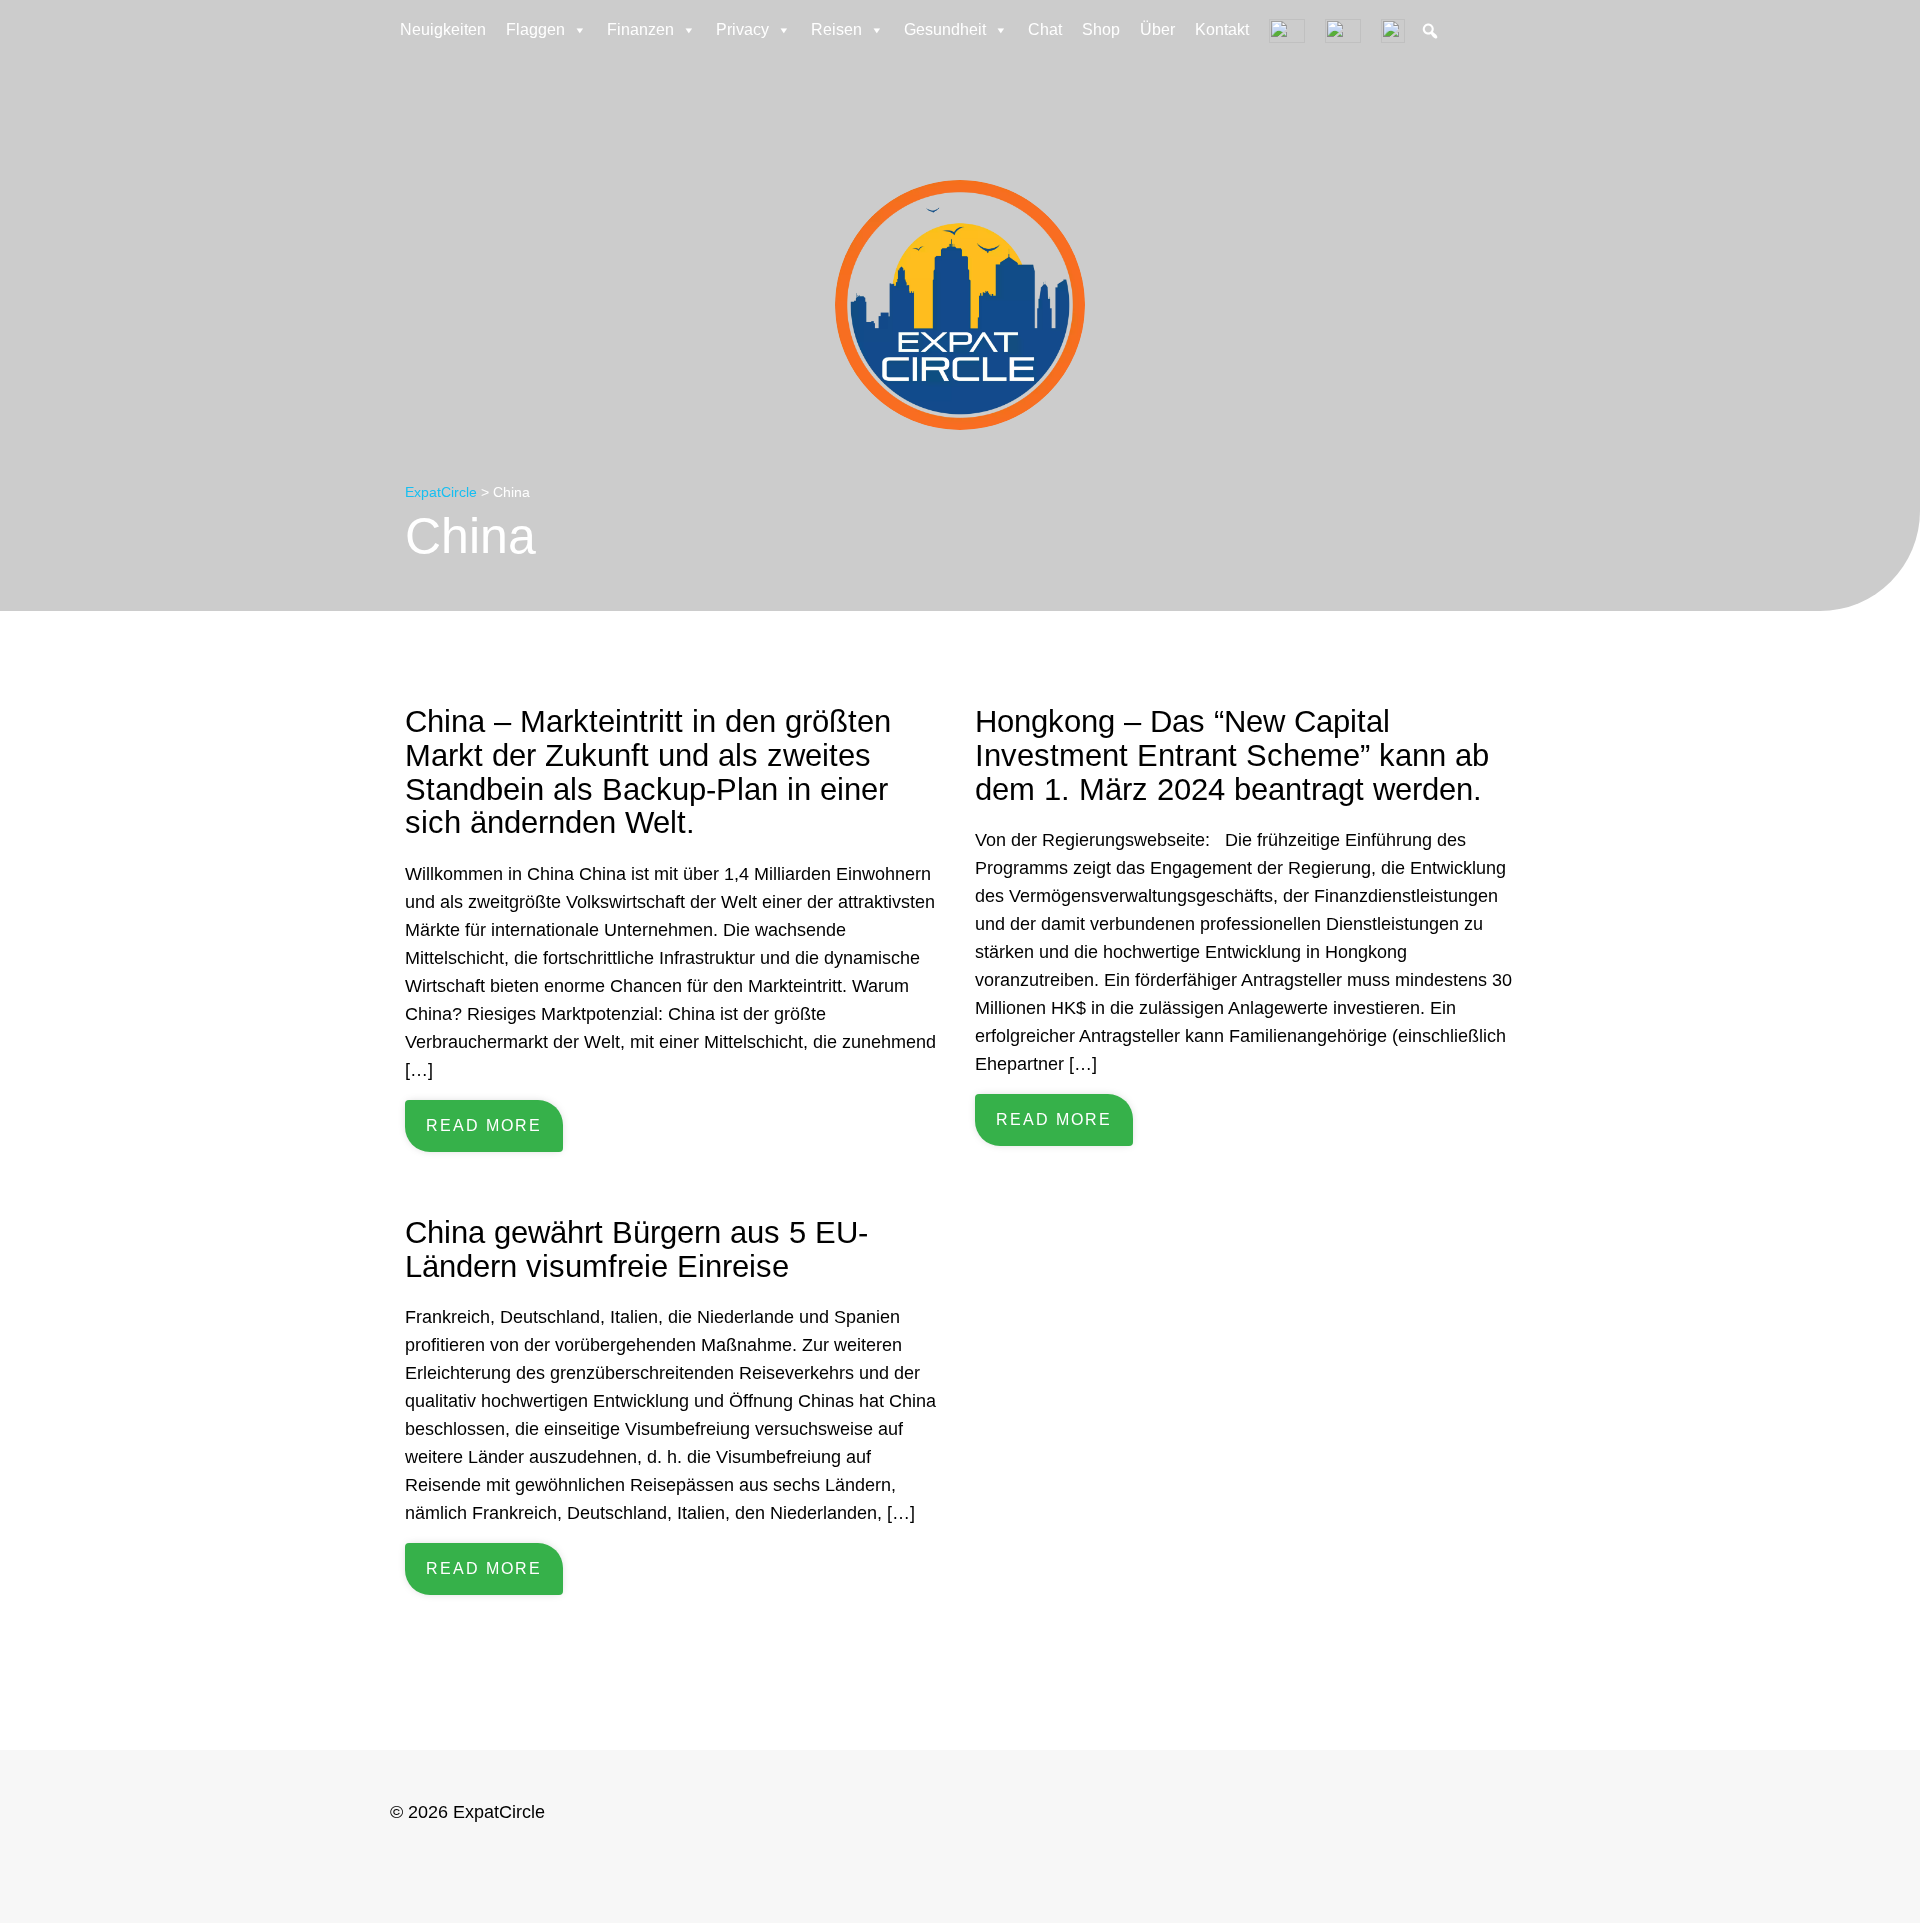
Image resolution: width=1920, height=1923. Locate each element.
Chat (1045, 29)
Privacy (742, 29)
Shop (1101, 29)
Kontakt (1222, 29)
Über (1157, 29)
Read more (484, 1125)
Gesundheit (945, 29)
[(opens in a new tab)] (1393, 30)
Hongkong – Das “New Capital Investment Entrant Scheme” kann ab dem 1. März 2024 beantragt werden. (1232, 754)
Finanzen (640, 29)
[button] (1430, 31)
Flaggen (535, 29)
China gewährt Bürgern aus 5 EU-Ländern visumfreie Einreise (636, 1249)
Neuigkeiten (443, 29)
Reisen (836, 29)
